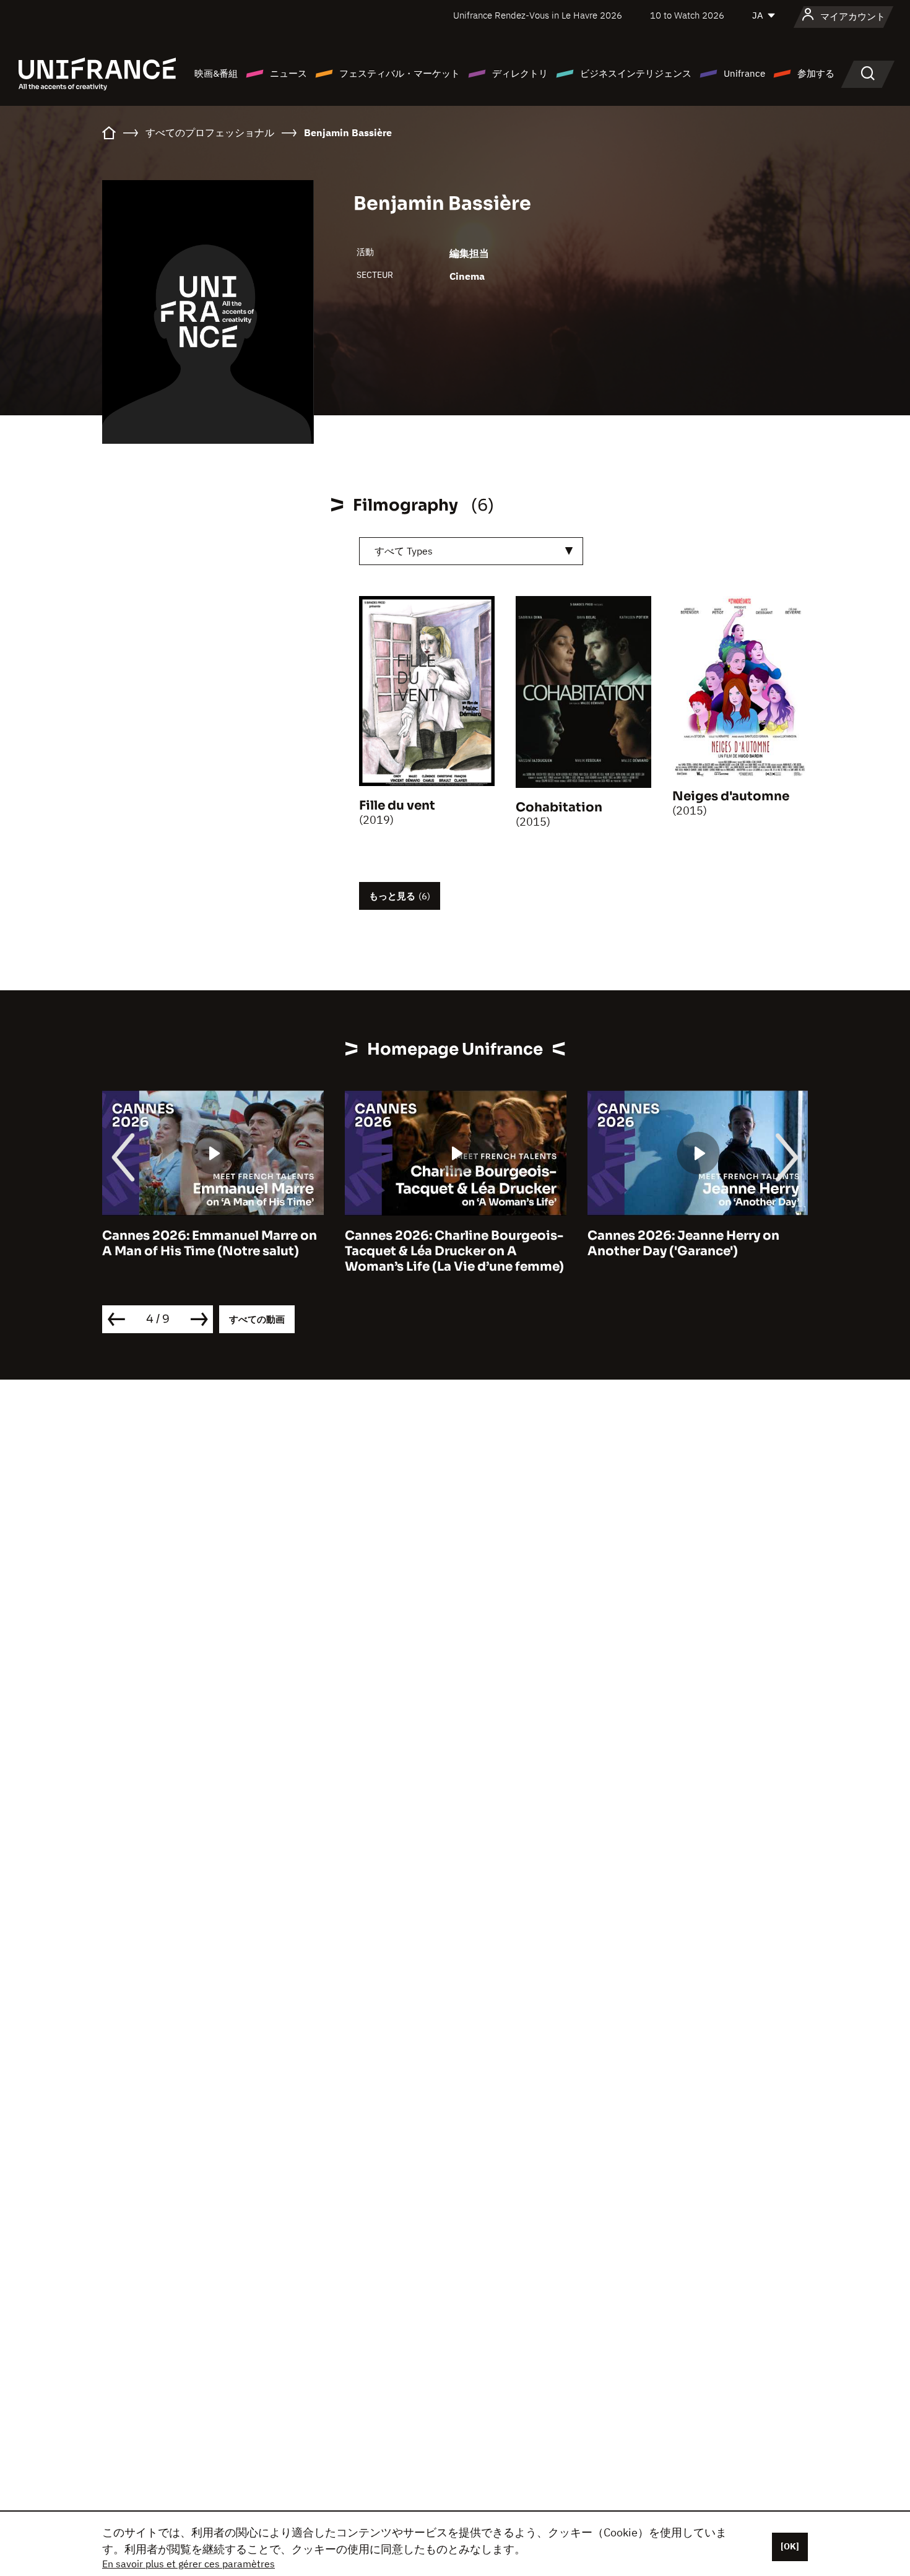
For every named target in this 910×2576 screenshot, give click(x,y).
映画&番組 (216, 73)
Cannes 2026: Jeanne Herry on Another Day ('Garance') (683, 1243)
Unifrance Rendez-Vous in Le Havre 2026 (538, 15)
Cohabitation (559, 807)
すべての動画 (257, 1319)
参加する (816, 73)
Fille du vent (397, 806)
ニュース (288, 73)
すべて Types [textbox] (404, 551)
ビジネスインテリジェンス (636, 73)
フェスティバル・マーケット (400, 73)
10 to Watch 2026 (687, 15)
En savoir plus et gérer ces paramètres (188, 2564)
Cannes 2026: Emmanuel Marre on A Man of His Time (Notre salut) (210, 1243)
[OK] (790, 2546)
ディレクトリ (520, 73)
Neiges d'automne (731, 796)
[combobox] (471, 551)
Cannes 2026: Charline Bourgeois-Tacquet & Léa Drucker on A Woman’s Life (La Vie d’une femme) (454, 1251)
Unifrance (744, 73)
